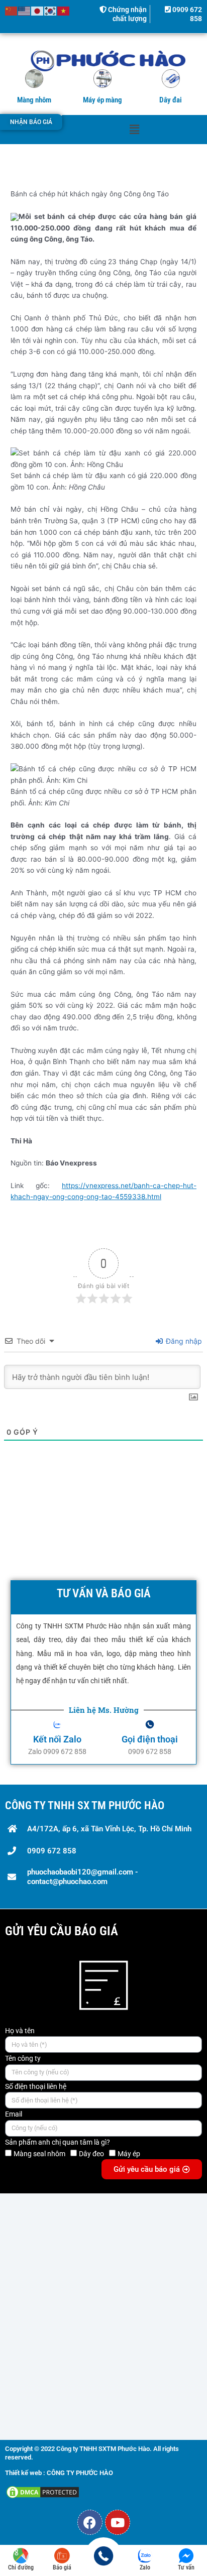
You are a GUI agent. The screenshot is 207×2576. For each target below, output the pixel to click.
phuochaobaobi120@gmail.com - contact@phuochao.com (83, 1877)
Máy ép (129, 2154)
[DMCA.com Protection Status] (43, 2492)
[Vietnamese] (64, 11)
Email (14, 2114)
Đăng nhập (183, 1341)
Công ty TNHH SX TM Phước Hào (85, 1805)
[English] (25, 11)
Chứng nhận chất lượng (127, 14)
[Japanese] (38, 11)
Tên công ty (23, 2058)
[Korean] (51, 11)
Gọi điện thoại (150, 1739)
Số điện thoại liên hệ (36, 2086)
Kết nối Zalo (57, 1739)
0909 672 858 (52, 1851)
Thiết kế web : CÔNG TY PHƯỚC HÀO (59, 2473)
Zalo (145, 2567)
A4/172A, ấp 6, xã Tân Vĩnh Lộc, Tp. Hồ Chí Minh (109, 1829)
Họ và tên (20, 2031)
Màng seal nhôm (39, 2154)
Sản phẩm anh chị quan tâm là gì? (58, 2142)
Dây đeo (91, 2154)
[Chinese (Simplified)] (12, 11)
